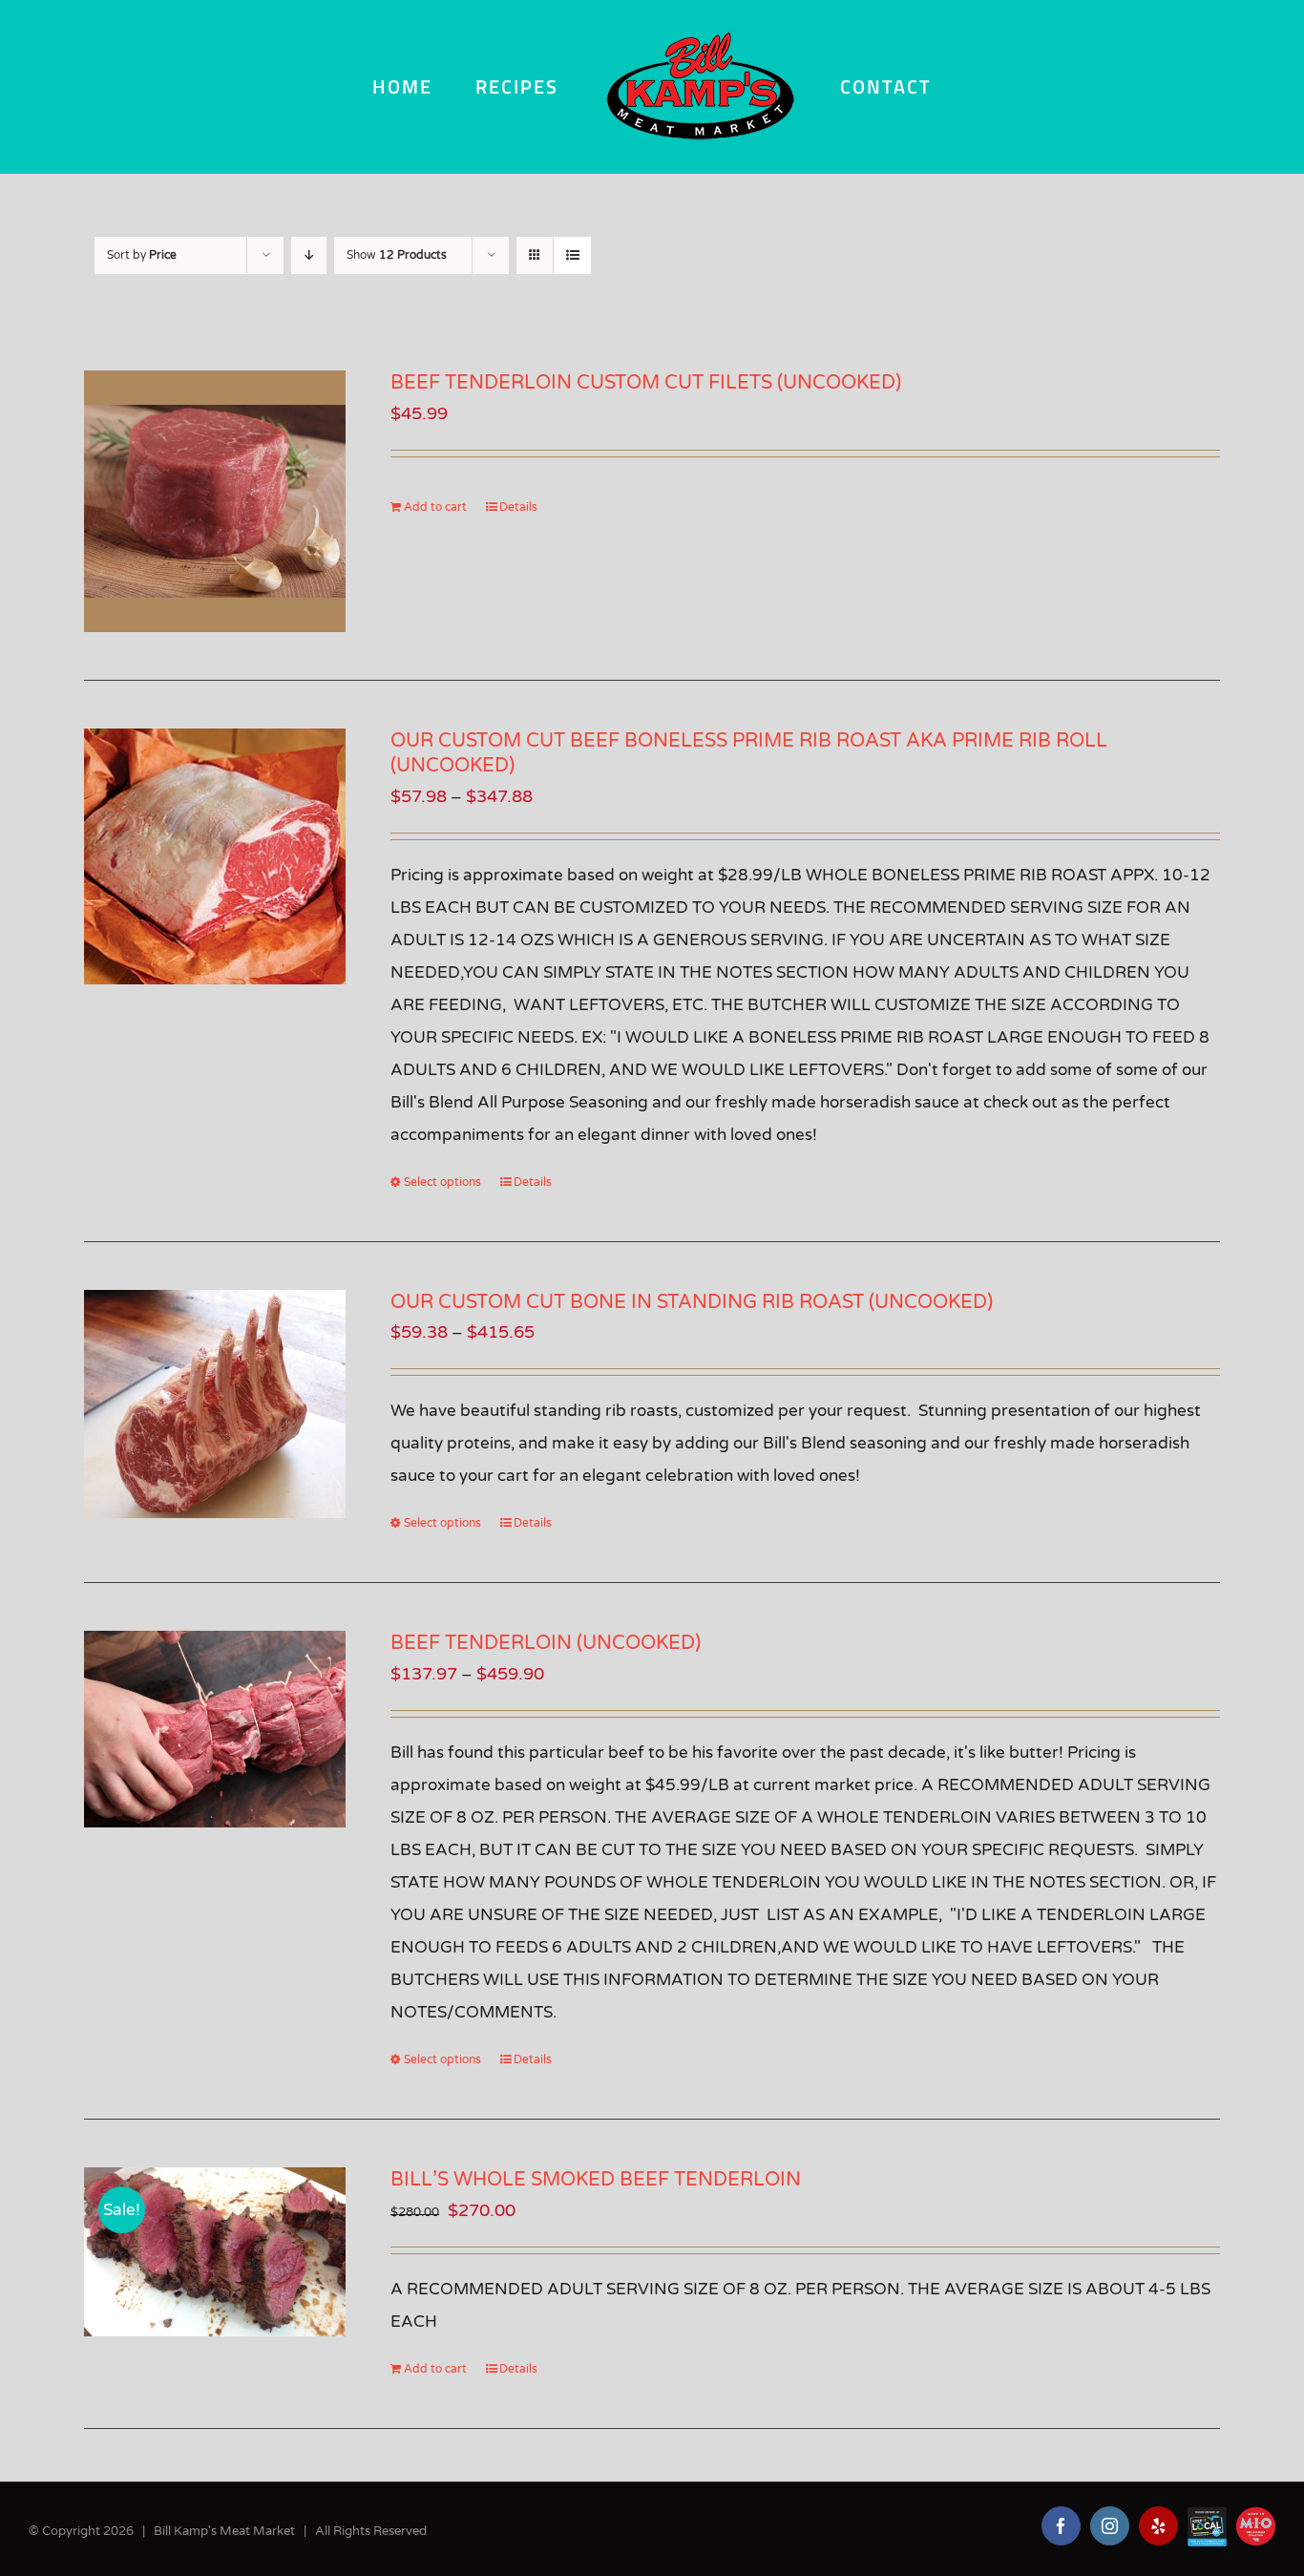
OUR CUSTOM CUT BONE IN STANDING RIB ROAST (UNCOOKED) (692, 1302)
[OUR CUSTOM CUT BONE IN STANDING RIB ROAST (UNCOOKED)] (215, 1404)
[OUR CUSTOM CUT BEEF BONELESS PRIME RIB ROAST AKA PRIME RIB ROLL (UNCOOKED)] (215, 857)
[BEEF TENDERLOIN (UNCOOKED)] (215, 1729)
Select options (442, 1182)
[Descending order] (309, 255)
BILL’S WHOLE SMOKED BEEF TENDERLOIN (596, 2180)
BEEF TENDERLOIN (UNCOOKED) (546, 1643)
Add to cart (435, 507)
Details (518, 507)
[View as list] (572, 255)
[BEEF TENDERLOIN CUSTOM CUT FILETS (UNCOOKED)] (215, 501)
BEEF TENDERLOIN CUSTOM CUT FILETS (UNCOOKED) (646, 383)
